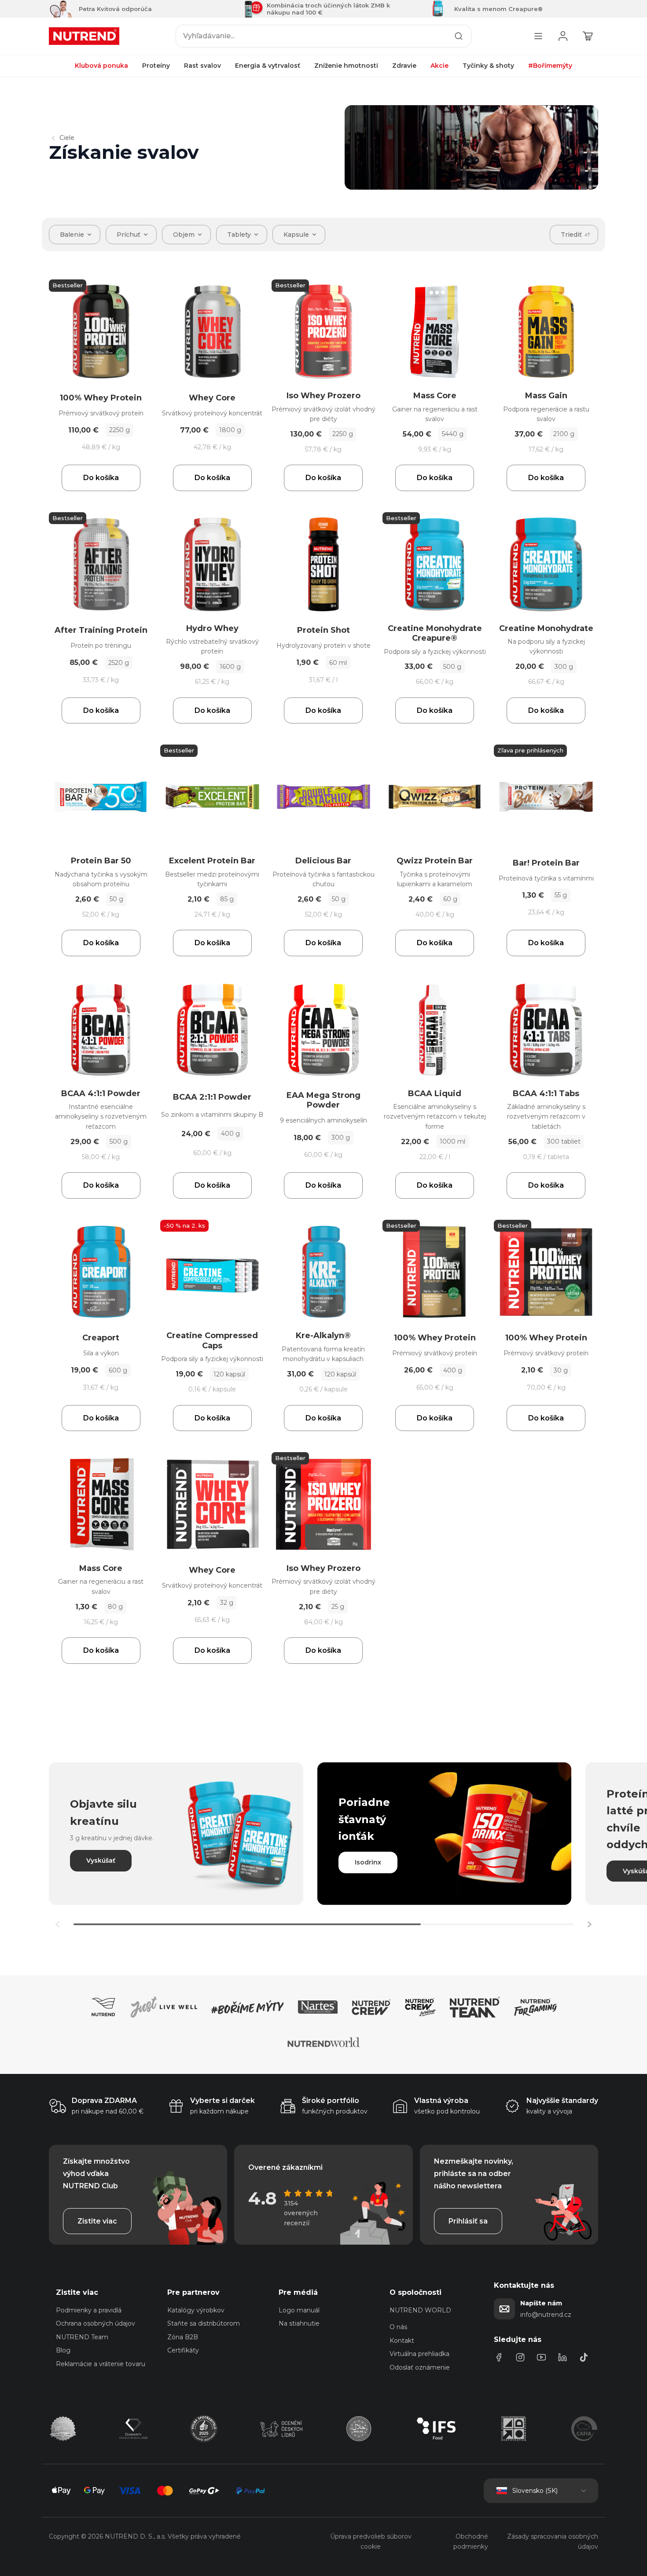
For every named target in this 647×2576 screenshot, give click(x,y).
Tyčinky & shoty (488, 66)
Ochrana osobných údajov (96, 2323)
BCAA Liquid (435, 1094)
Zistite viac (97, 2221)
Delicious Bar (323, 861)
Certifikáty (183, 2350)
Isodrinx (368, 1862)
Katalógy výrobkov (196, 2310)
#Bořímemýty (550, 66)
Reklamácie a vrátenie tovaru (101, 2364)
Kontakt (402, 2341)
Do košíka (101, 478)
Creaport (101, 1338)
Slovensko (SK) (535, 2491)
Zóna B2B (183, 2337)
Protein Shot (323, 630)
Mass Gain (546, 396)
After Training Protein (101, 630)
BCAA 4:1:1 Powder (101, 1094)
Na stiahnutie (299, 2323)
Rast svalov (202, 66)
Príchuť (129, 235)
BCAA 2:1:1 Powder (212, 1097)
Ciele (67, 138)
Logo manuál (299, 2310)
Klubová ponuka (101, 66)
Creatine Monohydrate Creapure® (435, 633)
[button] (589, 1924)
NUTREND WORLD (420, 2310)
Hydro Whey (212, 628)
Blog (63, 2350)
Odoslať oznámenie (420, 2367)
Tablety (239, 235)
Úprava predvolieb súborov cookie (371, 2541)
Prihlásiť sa (468, 2221)
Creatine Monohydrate (546, 628)
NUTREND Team (82, 2337)
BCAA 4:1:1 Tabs (546, 1094)
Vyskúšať (101, 1860)
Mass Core (435, 396)
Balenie (72, 235)
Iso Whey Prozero (323, 396)
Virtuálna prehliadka (419, 2354)
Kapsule (296, 235)
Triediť (571, 235)
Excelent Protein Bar (212, 861)
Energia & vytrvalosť (268, 66)
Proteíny (156, 66)
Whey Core (212, 398)
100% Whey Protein (101, 398)
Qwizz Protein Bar (435, 861)
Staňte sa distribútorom (204, 2323)
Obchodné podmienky (471, 2541)
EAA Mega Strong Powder (323, 1100)
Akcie (439, 66)
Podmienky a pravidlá (89, 2310)
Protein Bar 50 (101, 861)
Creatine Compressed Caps (212, 1341)
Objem (184, 235)
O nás (398, 2327)
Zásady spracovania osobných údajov (553, 2541)
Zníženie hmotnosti (346, 66)
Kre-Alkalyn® (323, 1336)
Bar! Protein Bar (546, 863)
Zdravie (404, 66)
